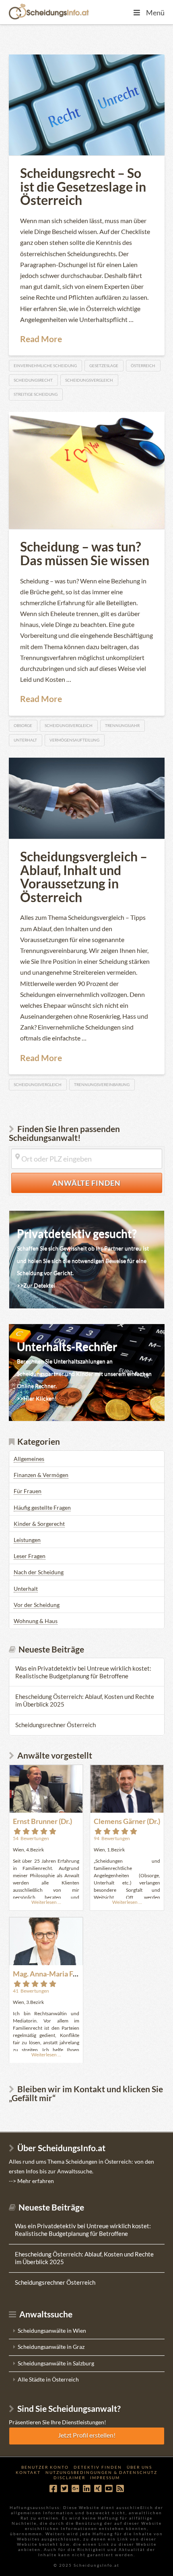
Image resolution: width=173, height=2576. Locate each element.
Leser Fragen (30, 1556)
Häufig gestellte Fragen (42, 1507)
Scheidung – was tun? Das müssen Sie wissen (85, 553)
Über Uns (139, 2467)
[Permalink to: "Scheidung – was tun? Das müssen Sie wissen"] (87, 470)
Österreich (143, 366)
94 (112, 1838)
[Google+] (75, 2489)
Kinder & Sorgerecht (39, 1524)
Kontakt (28, 2472)
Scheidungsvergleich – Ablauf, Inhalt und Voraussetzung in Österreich (84, 877)
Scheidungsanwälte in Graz (51, 2347)
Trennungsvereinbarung (102, 1084)
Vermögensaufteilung (74, 740)
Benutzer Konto (45, 2467)
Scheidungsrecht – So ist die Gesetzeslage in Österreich (83, 186)
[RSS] (120, 2489)
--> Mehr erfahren (31, 2181)
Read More (41, 339)
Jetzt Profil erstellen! (87, 2435)
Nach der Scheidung (39, 1572)
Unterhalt (25, 740)
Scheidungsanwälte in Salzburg (56, 2363)
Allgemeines (29, 1459)
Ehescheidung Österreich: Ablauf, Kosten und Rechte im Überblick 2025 (85, 1700)
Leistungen (27, 1540)
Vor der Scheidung (37, 1605)
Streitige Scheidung (36, 394)
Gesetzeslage (104, 366)
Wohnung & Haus (36, 1621)
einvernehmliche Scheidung (45, 366)
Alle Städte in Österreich (48, 2379)
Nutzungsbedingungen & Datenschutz (101, 2472)
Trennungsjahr (122, 725)
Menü (155, 13)
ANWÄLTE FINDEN (107, 1183)
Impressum (105, 2478)
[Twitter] (64, 2489)
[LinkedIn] (86, 2489)
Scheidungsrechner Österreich (56, 1725)
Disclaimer (69, 2478)
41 (31, 1991)
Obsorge (23, 725)
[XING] (98, 2489)
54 (31, 1838)
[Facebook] (53, 2489)
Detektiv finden (98, 2467)
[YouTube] (109, 2489)
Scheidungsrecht (33, 380)
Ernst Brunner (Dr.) (42, 1821)
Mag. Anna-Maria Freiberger (58, 1974)
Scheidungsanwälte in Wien (52, 2331)
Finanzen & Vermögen (41, 1475)
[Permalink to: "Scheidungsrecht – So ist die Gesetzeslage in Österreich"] (87, 105)
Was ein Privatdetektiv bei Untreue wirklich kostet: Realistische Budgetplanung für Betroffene (83, 1672)
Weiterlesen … (46, 1902)
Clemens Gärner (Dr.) (127, 1821)
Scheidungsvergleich (89, 380)
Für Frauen (28, 1491)
